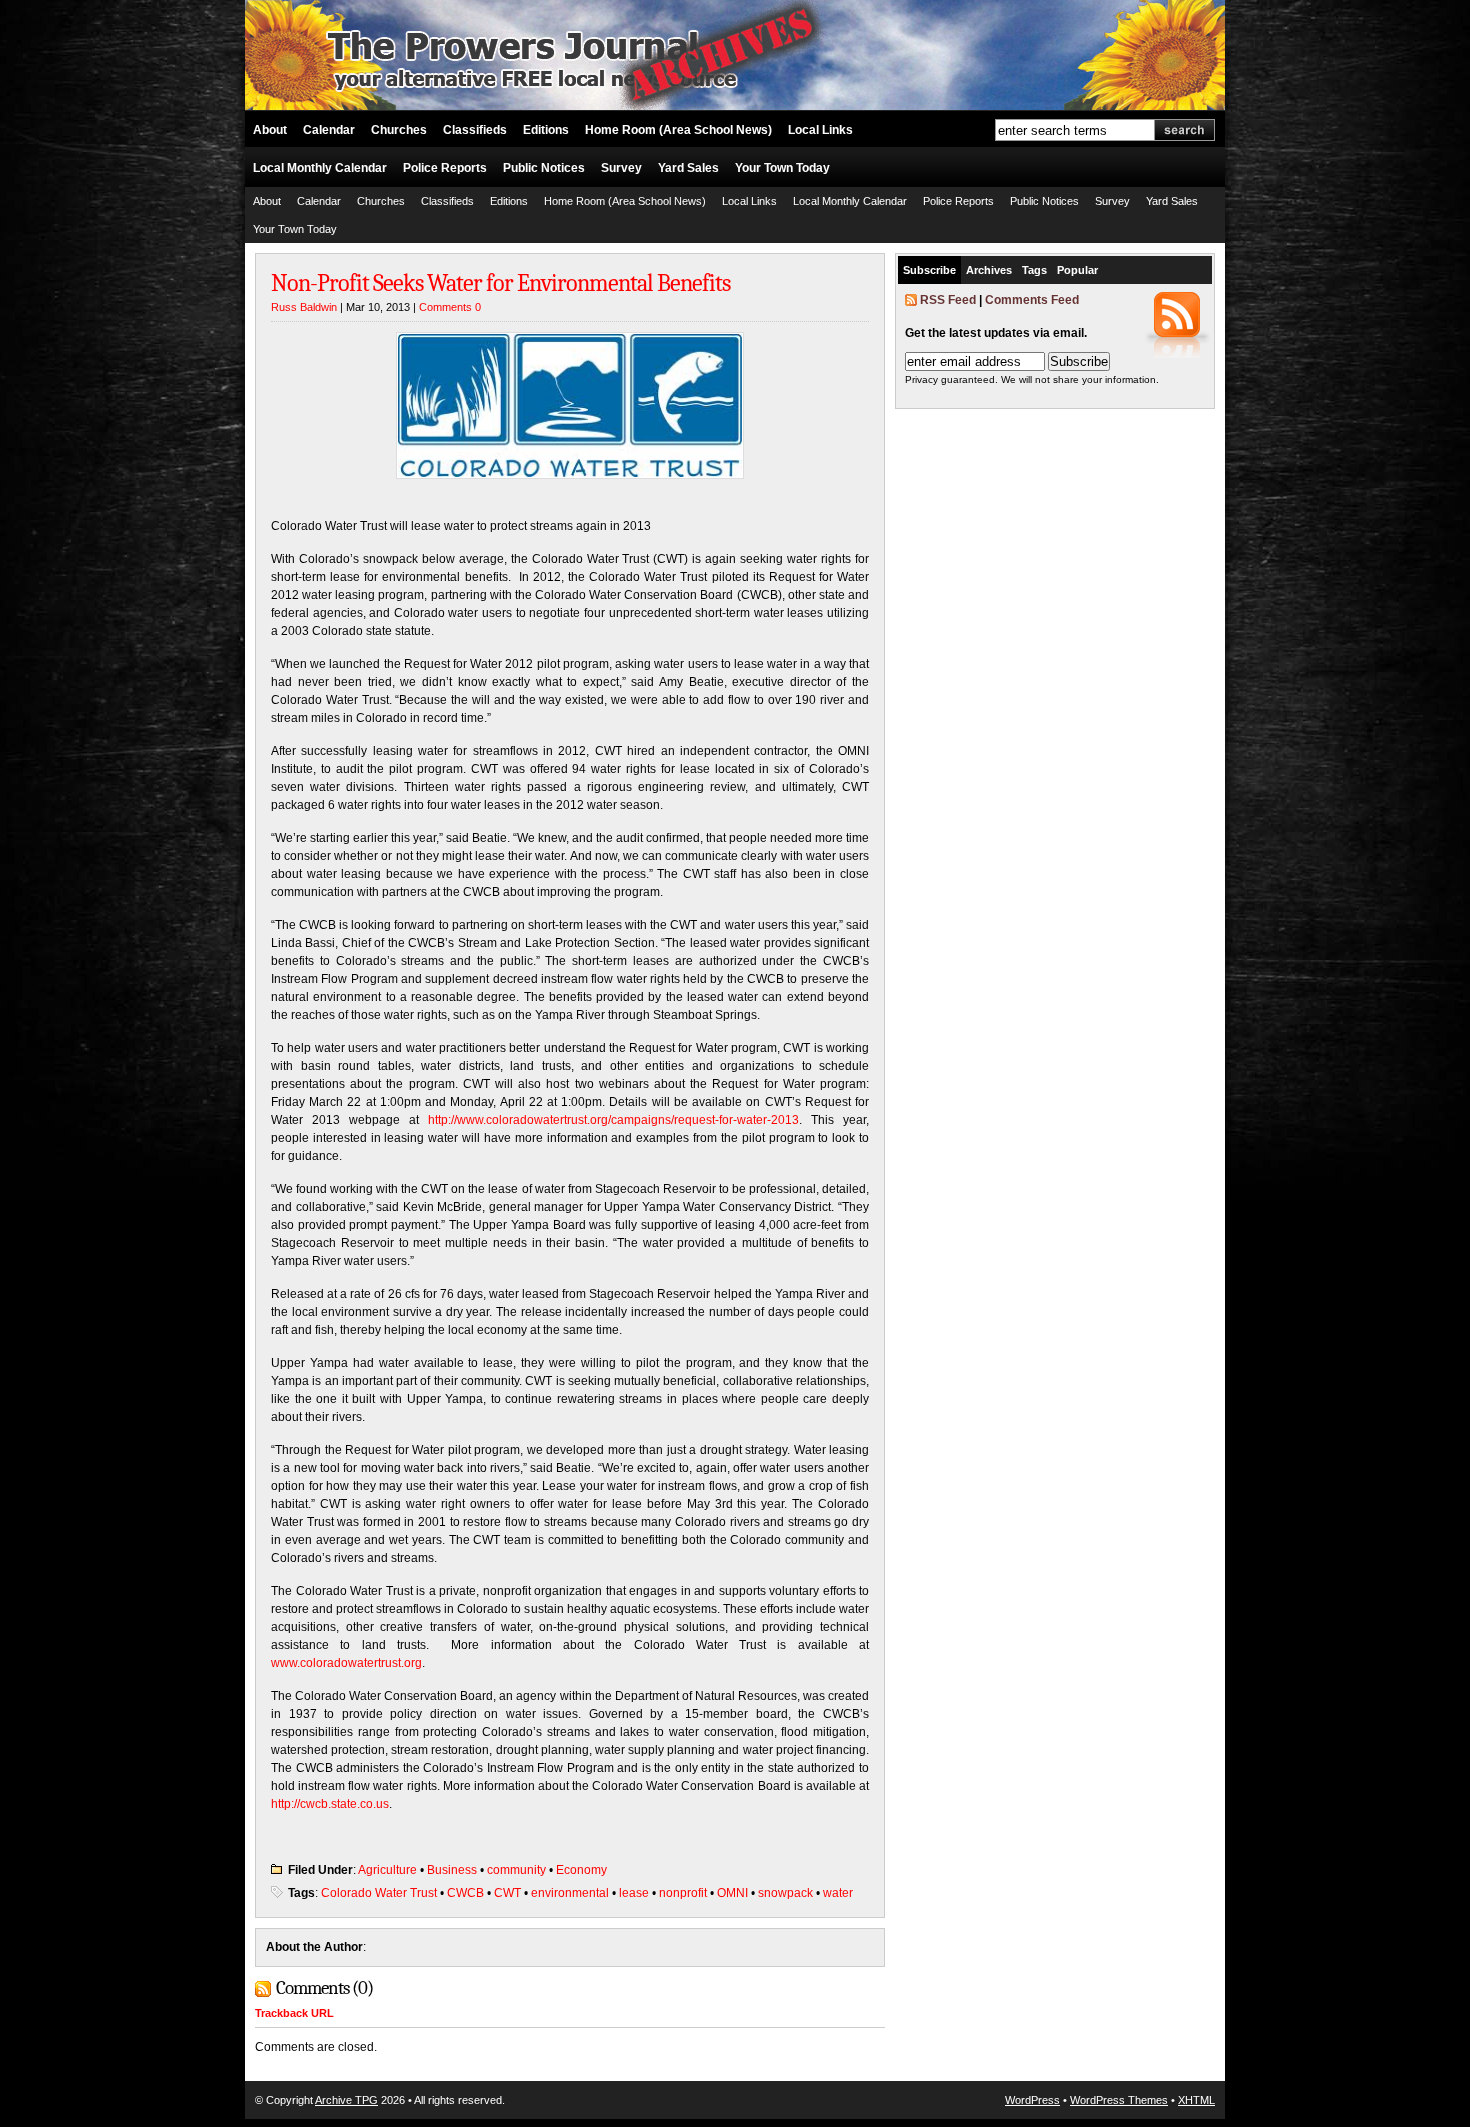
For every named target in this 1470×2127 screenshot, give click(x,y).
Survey (621, 168)
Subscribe (929, 270)
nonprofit (683, 1893)
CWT (507, 1893)
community (516, 1870)
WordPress (1032, 2100)
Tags (1034, 270)
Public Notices (544, 168)
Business (452, 1870)
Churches (399, 130)
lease (634, 1893)
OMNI (732, 1893)
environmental (570, 1893)
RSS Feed (948, 300)
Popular (1077, 270)
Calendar (329, 130)
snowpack (785, 1893)
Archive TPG (346, 2100)
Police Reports (445, 168)
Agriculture (387, 1870)
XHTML (1196, 2100)
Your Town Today (782, 168)
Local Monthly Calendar (320, 168)
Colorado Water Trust (379, 1893)
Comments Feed (1032, 300)
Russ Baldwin (304, 307)
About (270, 130)
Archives (989, 270)
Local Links (820, 130)
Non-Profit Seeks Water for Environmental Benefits (500, 283)
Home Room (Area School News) (678, 130)
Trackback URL (294, 2013)
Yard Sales (688, 168)
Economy (581, 1870)
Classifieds (475, 130)
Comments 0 (450, 307)
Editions (546, 130)
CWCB (465, 1893)
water (838, 1893)
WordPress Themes (1119, 2100)
